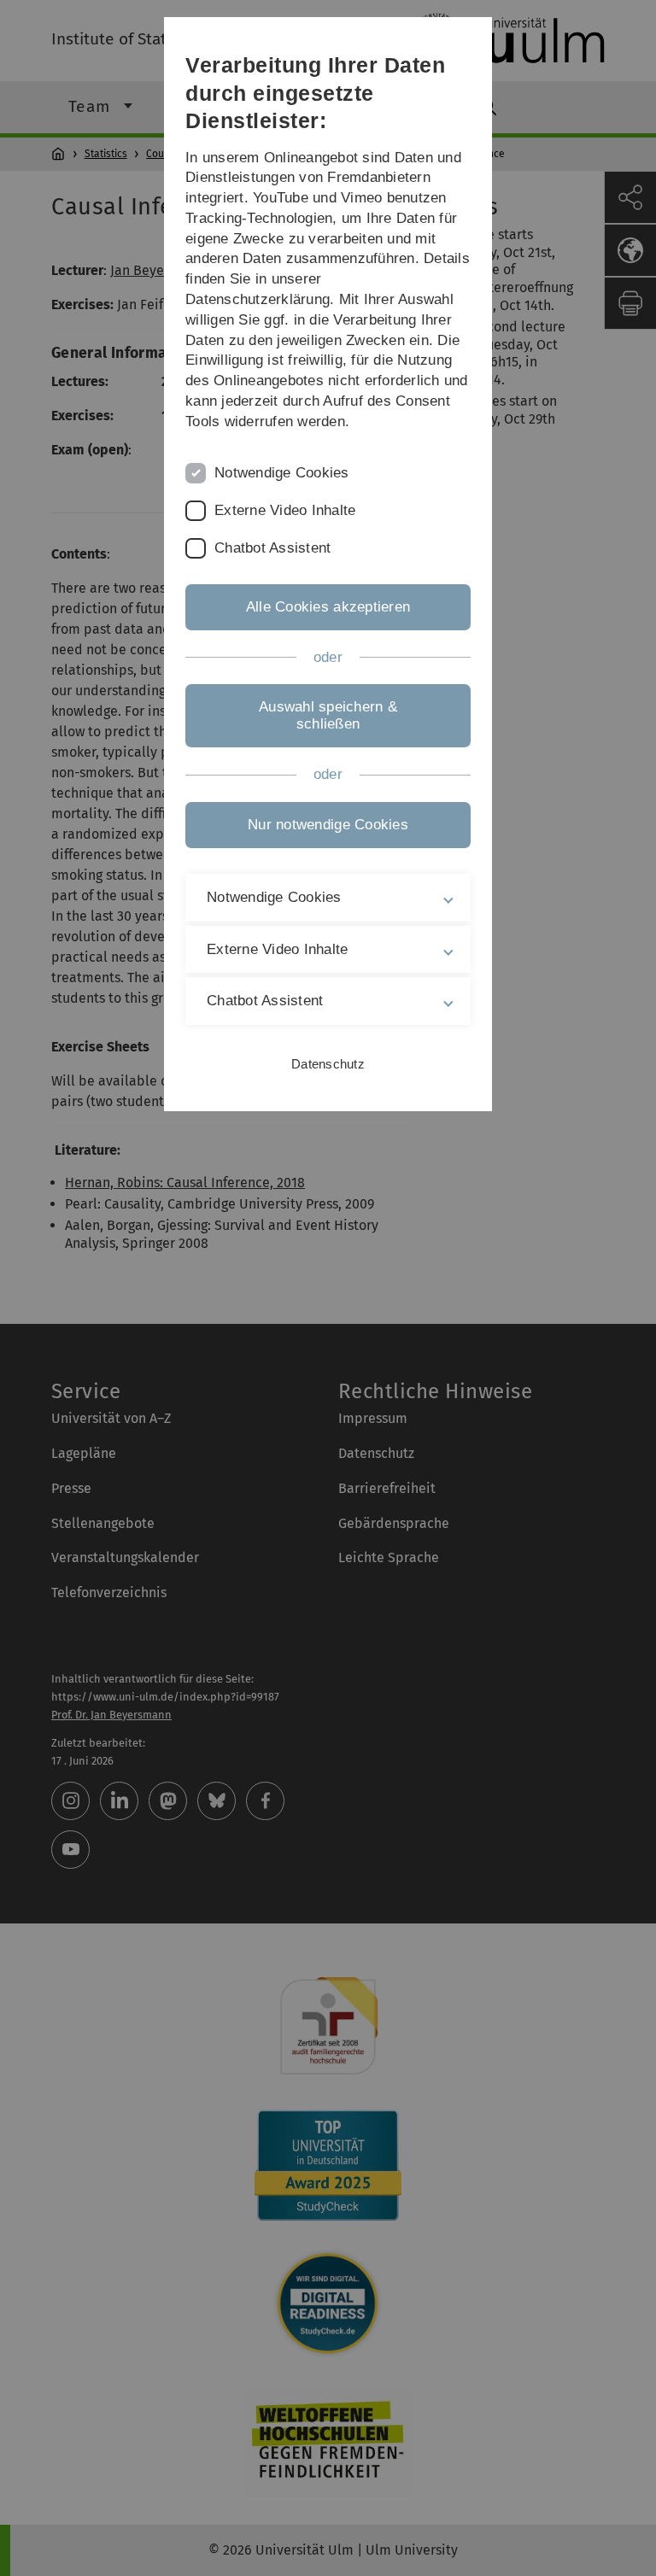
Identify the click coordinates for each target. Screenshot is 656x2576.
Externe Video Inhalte (285, 510)
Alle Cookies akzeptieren (328, 607)
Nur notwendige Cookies (328, 825)
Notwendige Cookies (282, 473)
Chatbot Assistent (272, 548)
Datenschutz (328, 1064)
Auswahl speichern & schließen (328, 715)
